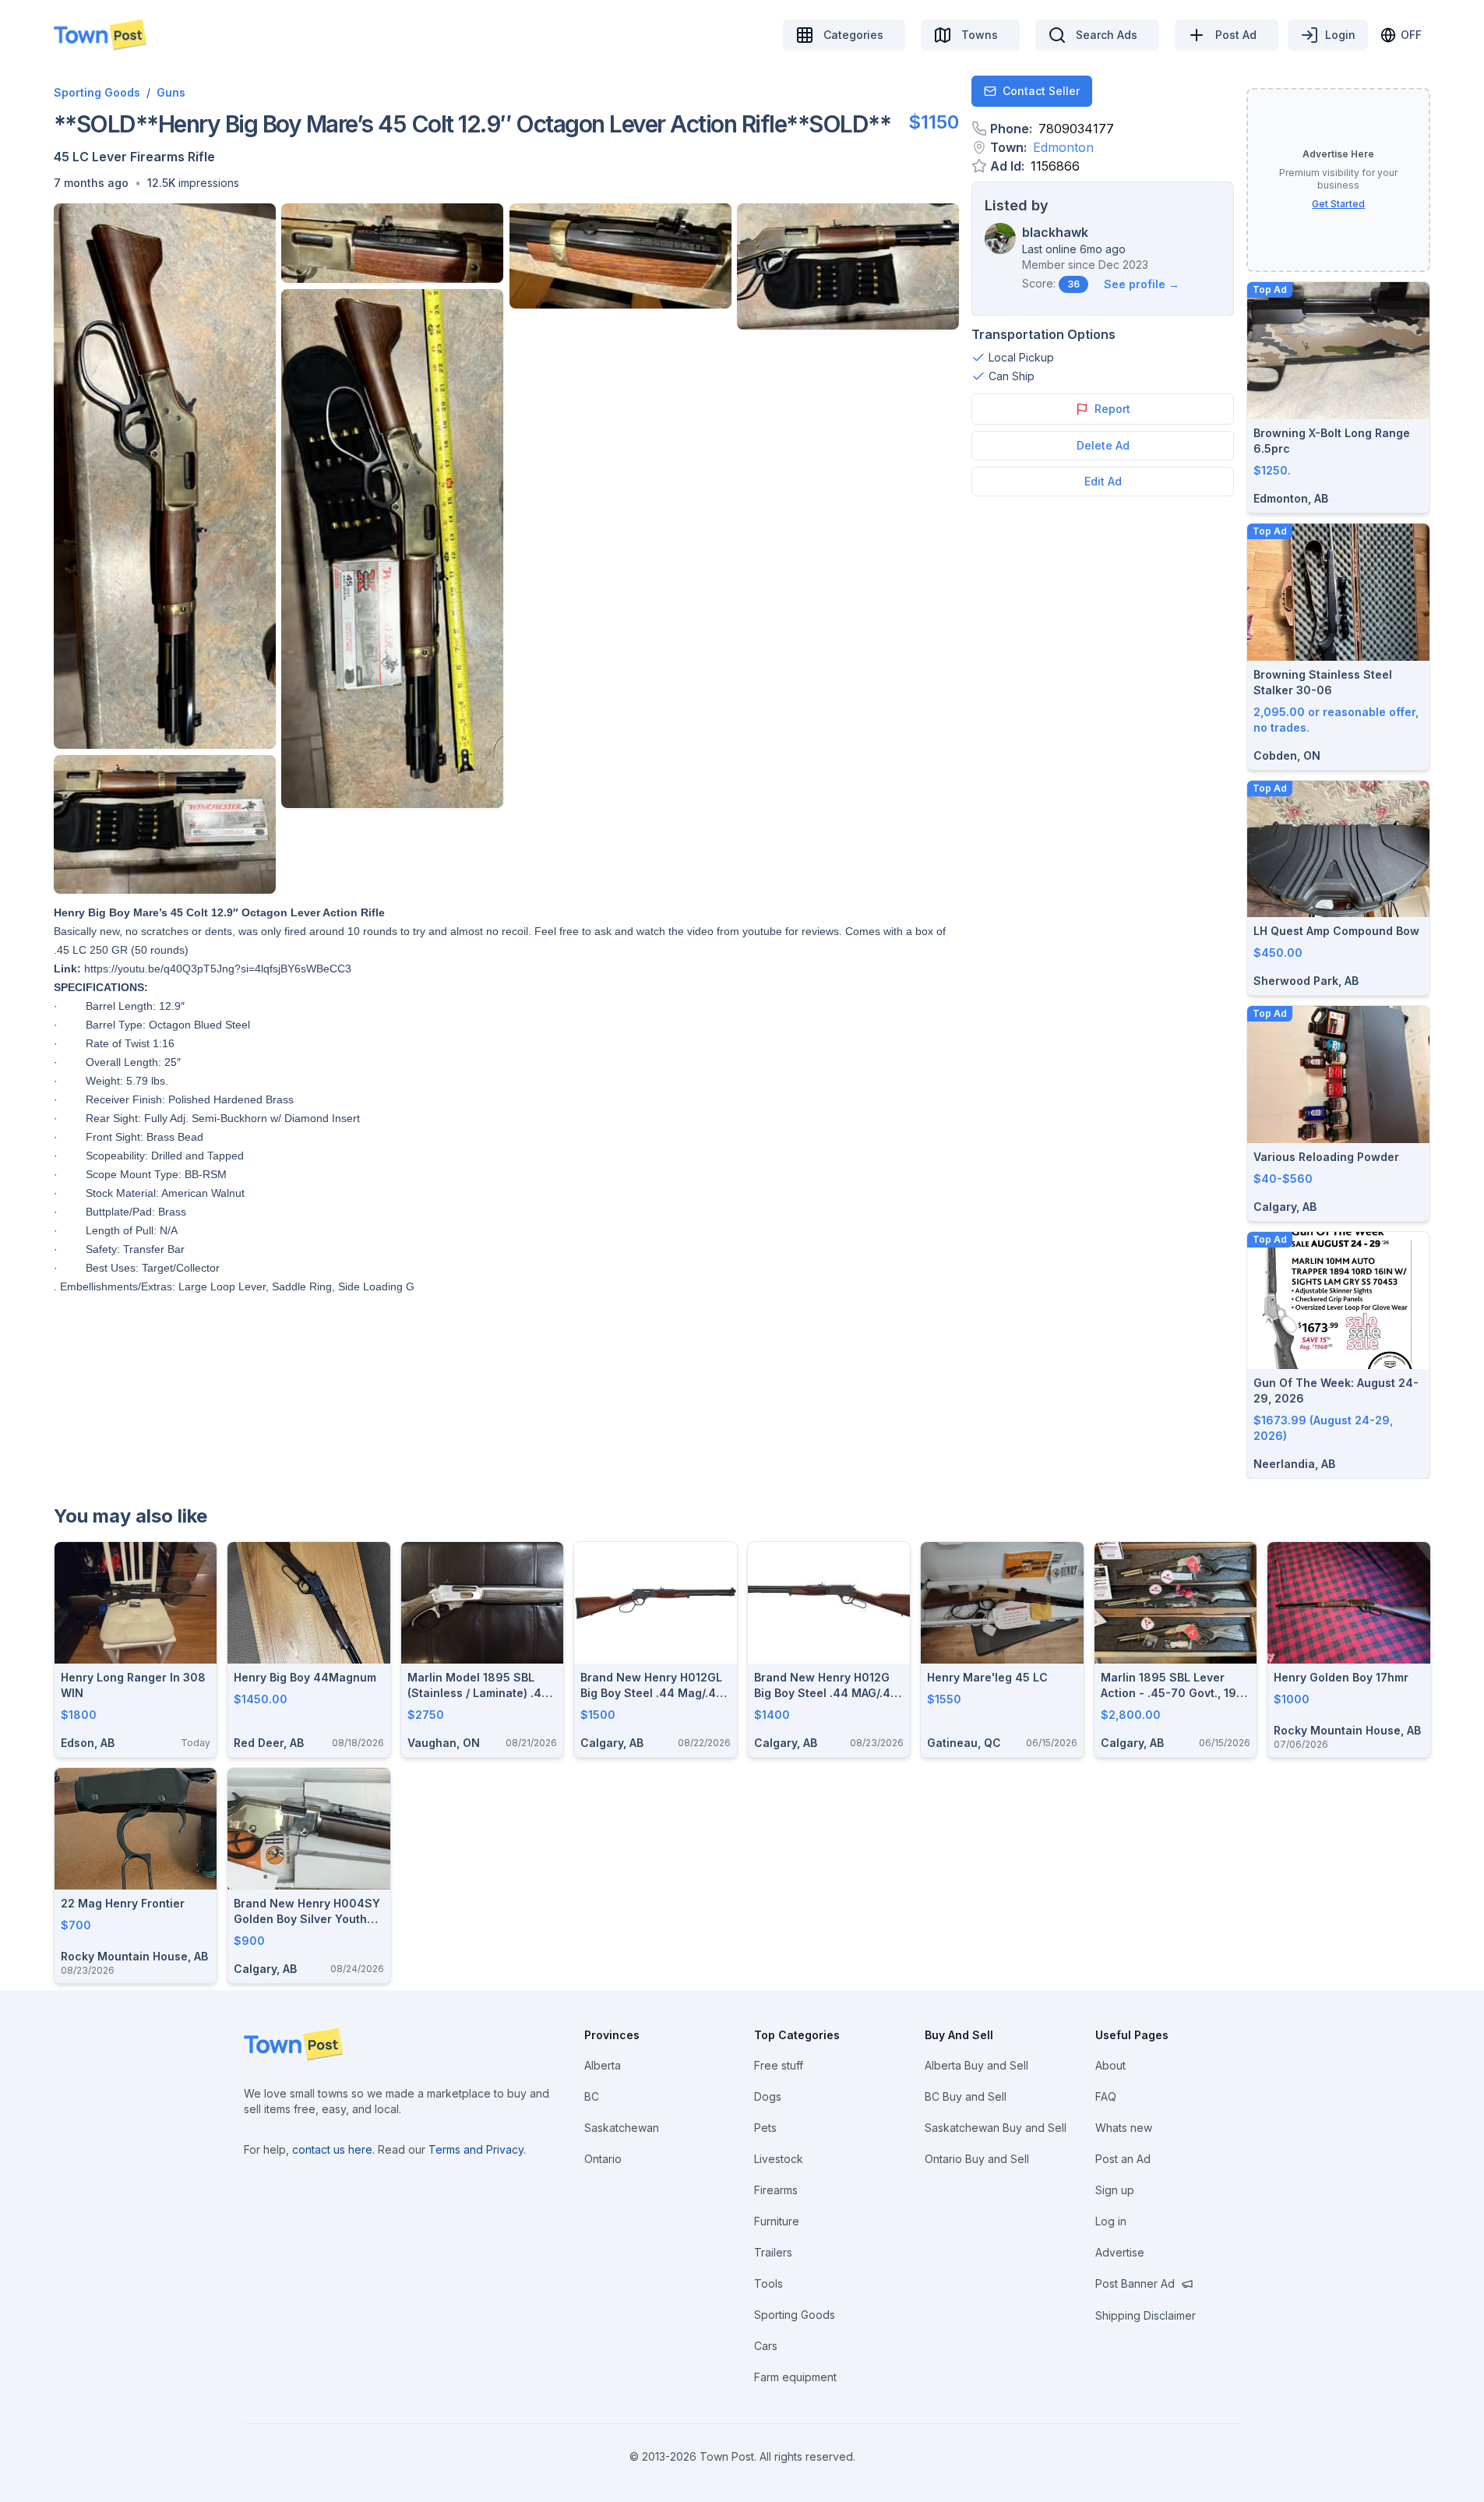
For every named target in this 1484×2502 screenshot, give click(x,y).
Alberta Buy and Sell (976, 2065)
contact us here (332, 2149)
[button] (91, 183)
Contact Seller (1041, 91)
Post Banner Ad (1135, 2283)
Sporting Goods (97, 92)
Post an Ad (1123, 2159)
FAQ (1106, 2096)
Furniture (777, 2221)
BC (592, 2096)
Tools (768, 2283)
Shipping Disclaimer (1146, 2315)
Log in (1111, 2221)
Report (1112, 409)
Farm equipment (795, 2377)
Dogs (768, 2096)
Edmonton (1063, 147)
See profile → (1142, 284)
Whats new (1124, 2128)
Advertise (1120, 2252)
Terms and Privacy (476, 2149)
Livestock (779, 2159)
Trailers (773, 2252)
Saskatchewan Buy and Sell (996, 2128)
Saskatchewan (622, 2128)
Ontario (603, 2159)
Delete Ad (1103, 445)
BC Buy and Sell (966, 2096)
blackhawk (1055, 232)
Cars (766, 2346)
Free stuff (779, 2065)
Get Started (1338, 204)
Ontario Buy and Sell (977, 2159)
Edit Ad (1103, 481)
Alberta (603, 2065)
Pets (765, 2128)
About (1110, 2065)
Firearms (776, 2190)
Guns (171, 92)
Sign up (1115, 2190)
